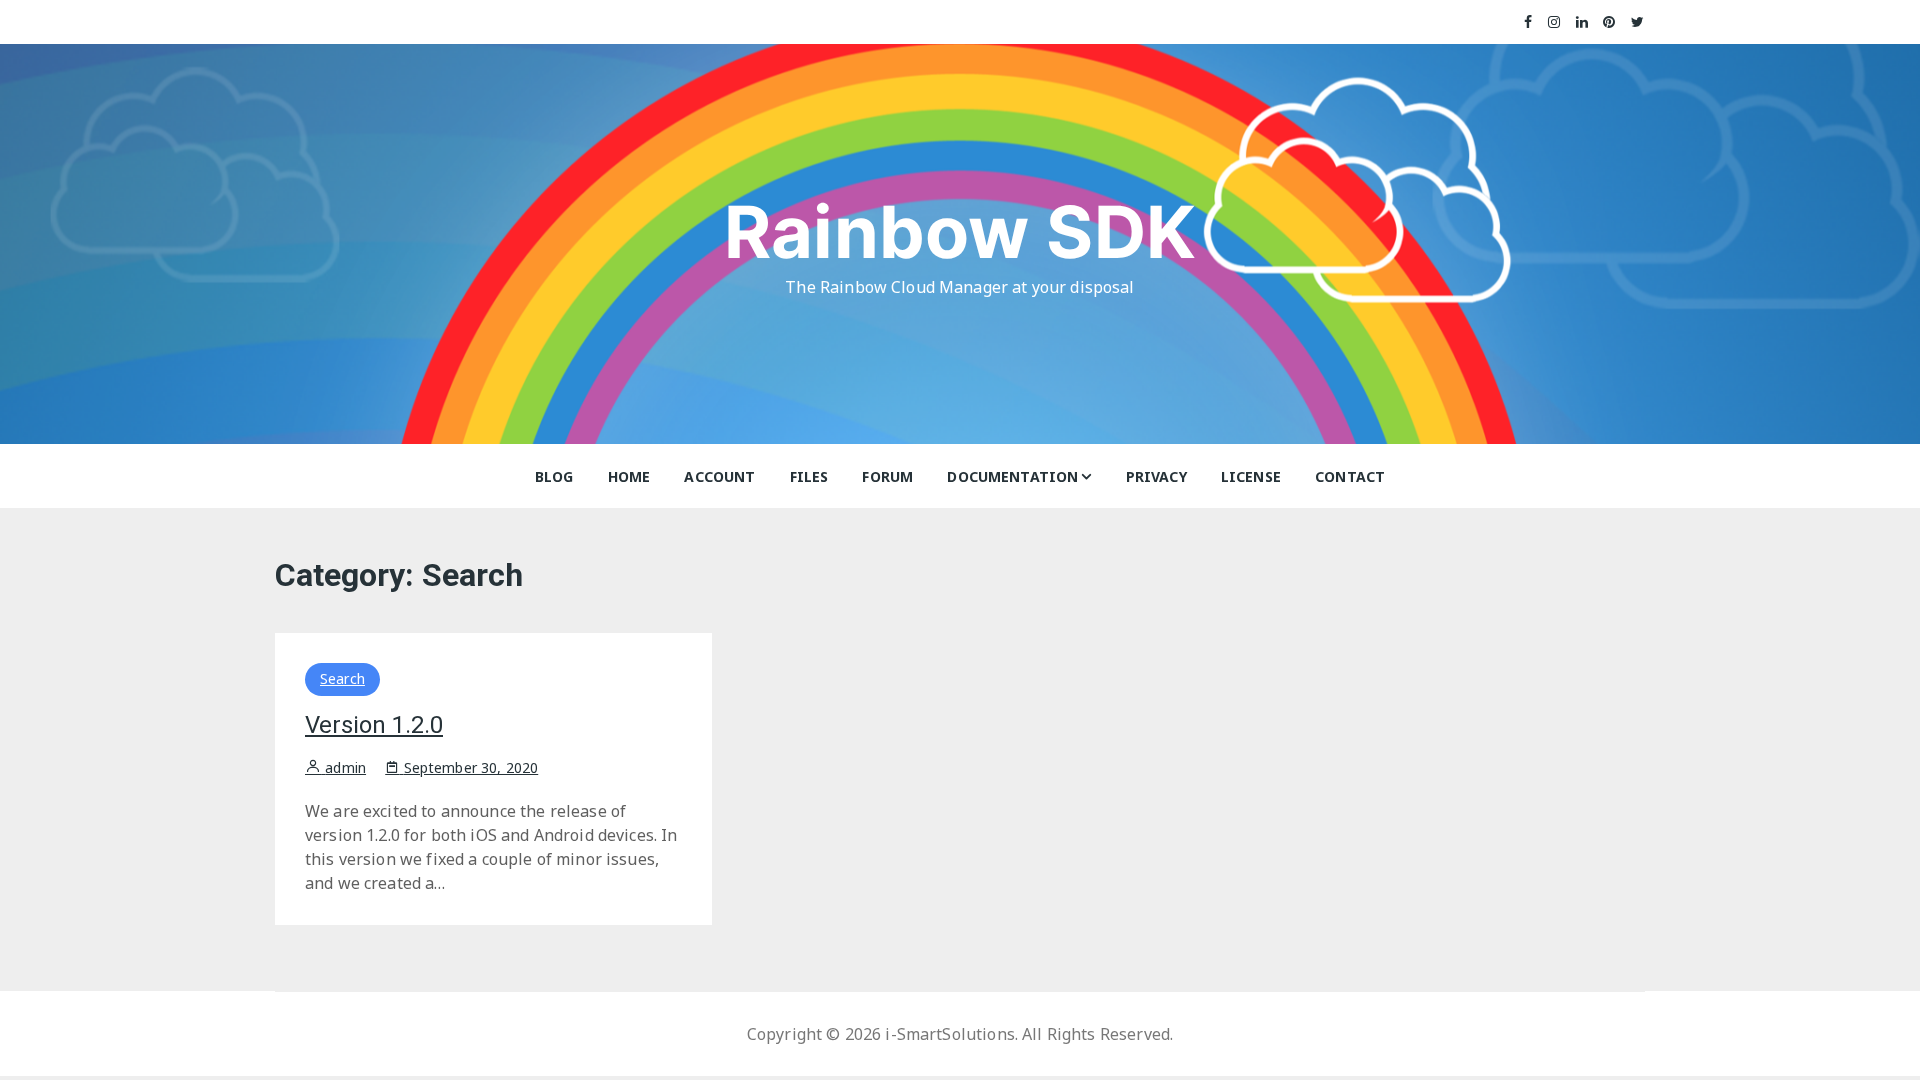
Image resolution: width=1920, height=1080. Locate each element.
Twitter (1638, 22)
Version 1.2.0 (374, 725)
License (1251, 476)
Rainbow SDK (960, 231)
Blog (554, 476)
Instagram (1555, 22)
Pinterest (1610, 22)
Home (629, 476)
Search (342, 678)
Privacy (1156, 476)
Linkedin (1582, 22)
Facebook (1528, 22)
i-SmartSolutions (949, 1034)
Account (719, 476)
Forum (887, 476)
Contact (1350, 476)
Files (809, 476)
